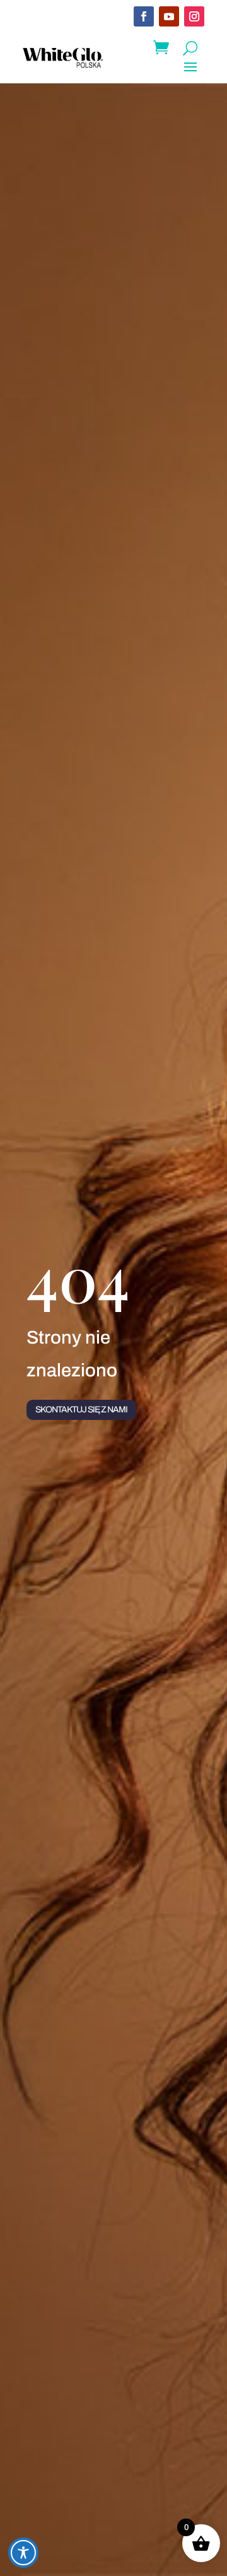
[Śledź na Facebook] (144, 16)
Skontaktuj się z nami (81, 1410)
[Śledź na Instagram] (194, 16)
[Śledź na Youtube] (169, 16)
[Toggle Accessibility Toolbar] (23, 2553)
